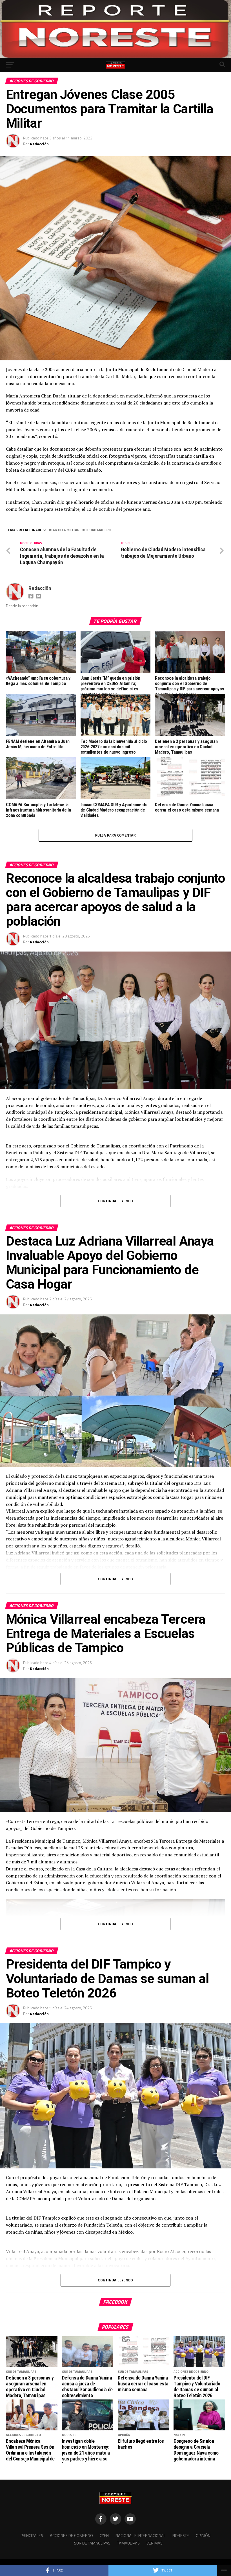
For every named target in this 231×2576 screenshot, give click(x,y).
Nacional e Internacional (141, 2536)
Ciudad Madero (98, 530)
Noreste (181, 2536)
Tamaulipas (128, 2543)
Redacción (39, 144)
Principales (32, 2536)
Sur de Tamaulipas (92, 2543)
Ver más (155, 2543)
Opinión (203, 2536)
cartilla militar (65, 530)
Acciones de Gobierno (71, 2536)
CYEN (104, 2536)
